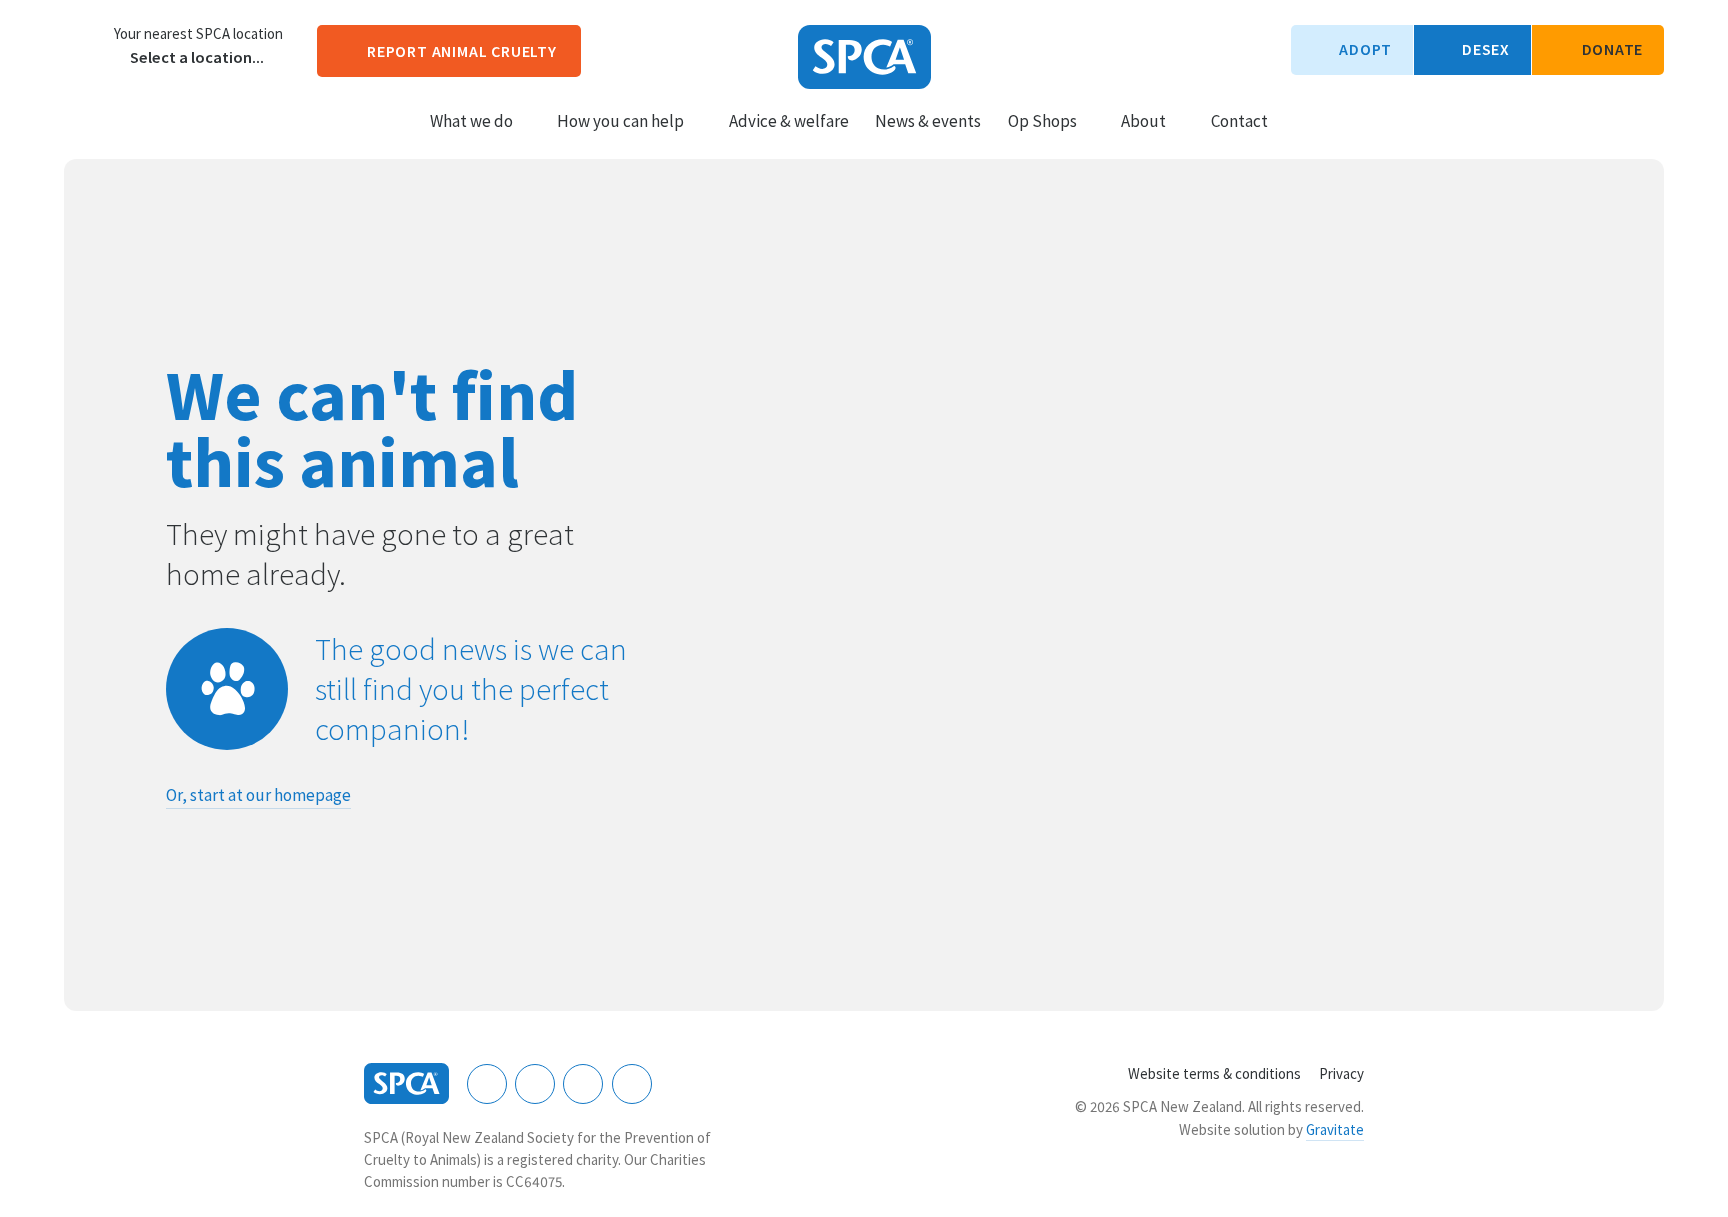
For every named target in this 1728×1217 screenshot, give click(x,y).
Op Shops (1042, 121)
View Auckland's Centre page (84, 45)
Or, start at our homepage (258, 795)
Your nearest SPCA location (198, 34)
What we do (471, 121)
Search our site (1300, 119)
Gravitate (1335, 1129)
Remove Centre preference (118, 58)
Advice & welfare (789, 121)
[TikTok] (632, 1084)
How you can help (620, 121)
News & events (928, 121)
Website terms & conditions (1214, 1073)
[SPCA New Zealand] (864, 57)
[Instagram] (535, 1084)
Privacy (1341, 1073)
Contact (1239, 121)
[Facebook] (487, 1084)
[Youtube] (583, 1084)
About (1143, 121)
